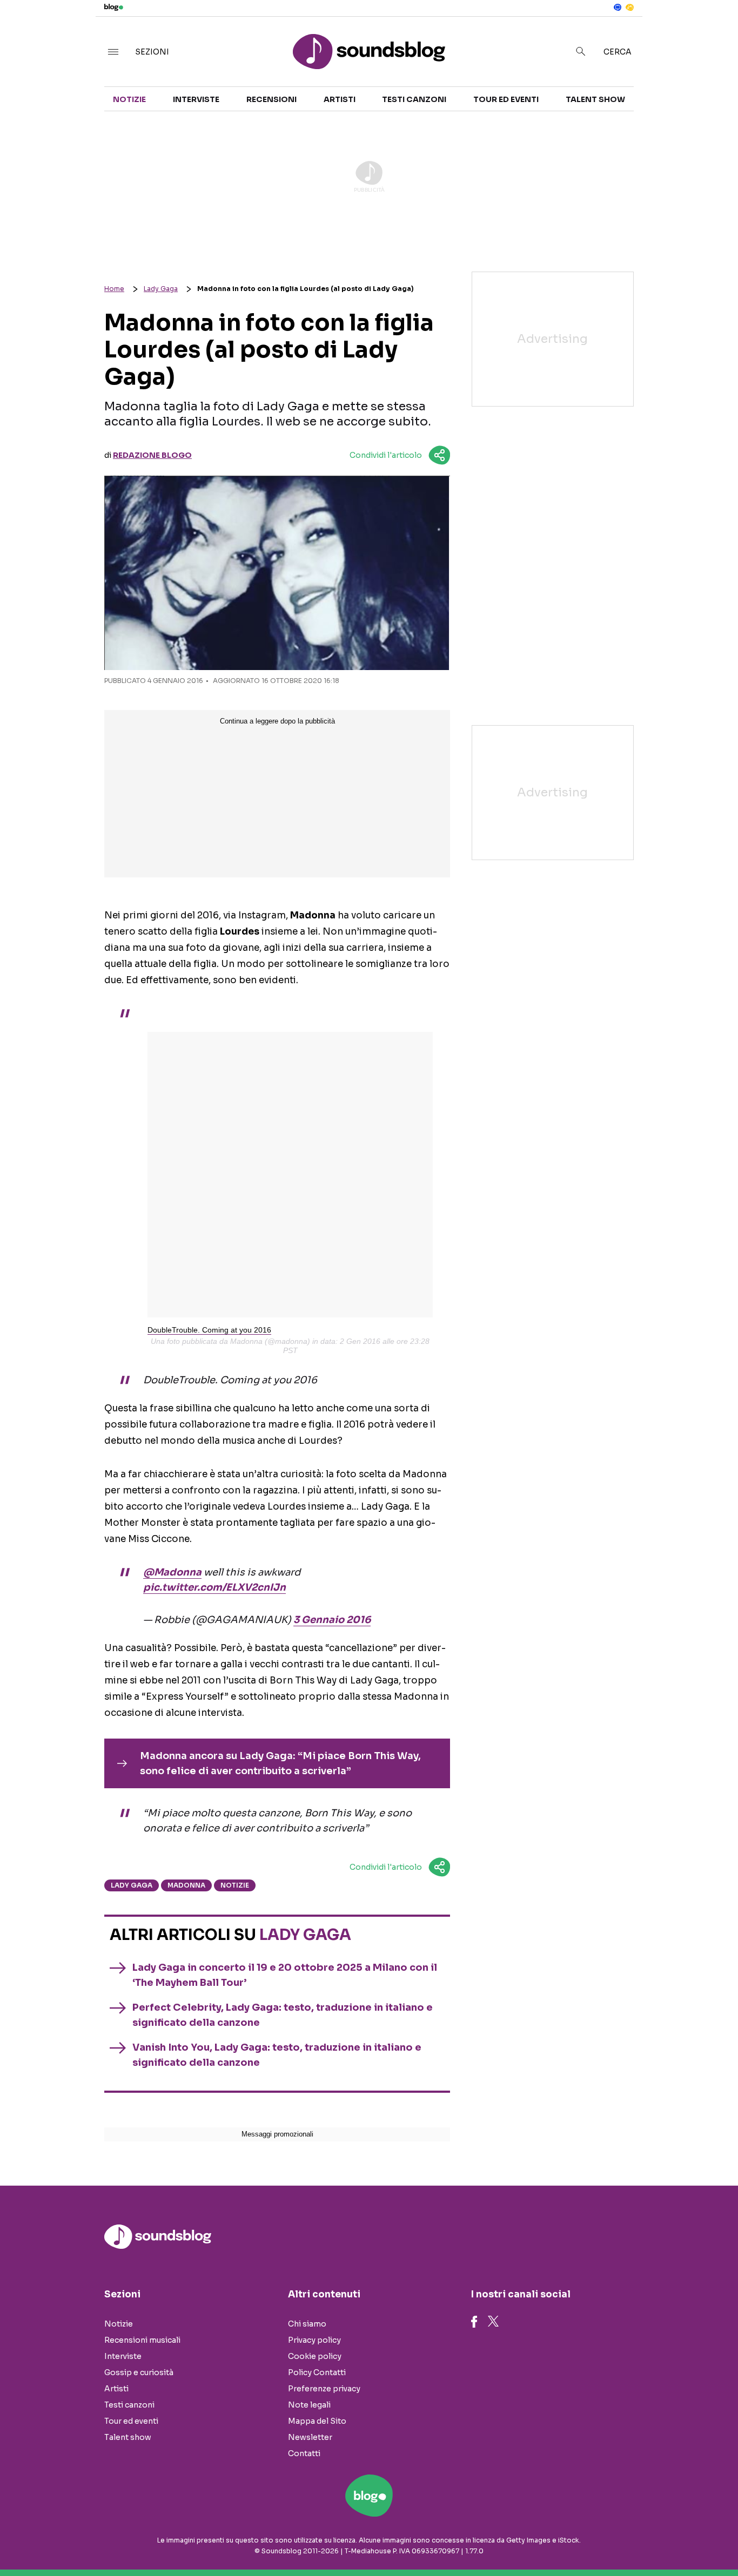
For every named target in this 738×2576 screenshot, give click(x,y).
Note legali (309, 2405)
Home (114, 289)
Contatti (304, 2453)
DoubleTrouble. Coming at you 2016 (209, 1330)
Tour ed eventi (506, 99)
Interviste (196, 99)
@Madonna (172, 1572)
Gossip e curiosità (139, 2372)
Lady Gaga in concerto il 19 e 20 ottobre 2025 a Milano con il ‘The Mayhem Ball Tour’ (285, 1975)
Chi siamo (307, 2324)
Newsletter (310, 2437)
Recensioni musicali (142, 2340)
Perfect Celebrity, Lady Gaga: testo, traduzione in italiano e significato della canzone (283, 2015)
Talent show (595, 99)
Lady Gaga (161, 289)
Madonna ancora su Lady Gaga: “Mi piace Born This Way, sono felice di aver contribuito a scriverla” (280, 1763)
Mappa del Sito (317, 2421)
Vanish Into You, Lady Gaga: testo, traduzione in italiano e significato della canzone (277, 2055)
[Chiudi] (713, 31)
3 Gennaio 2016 (332, 1620)
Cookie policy (315, 2356)
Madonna (186, 1885)
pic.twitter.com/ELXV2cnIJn (214, 1587)
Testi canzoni (414, 99)
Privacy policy (314, 2340)
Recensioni (271, 99)
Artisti (340, 99)
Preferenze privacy (324, 2389)
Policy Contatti (317, 2372)
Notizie (129, 99)
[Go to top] (633, 2540)
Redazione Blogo (152, 455)
